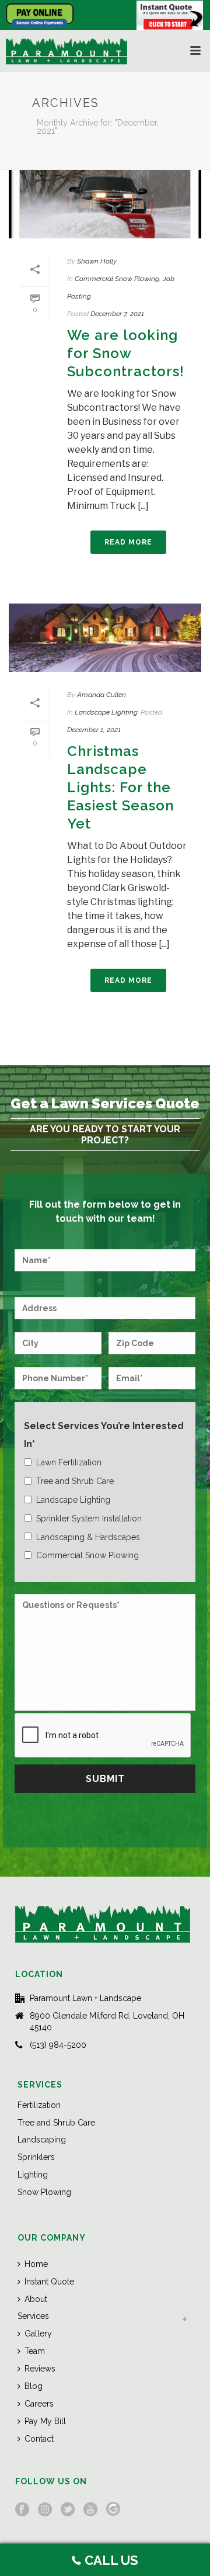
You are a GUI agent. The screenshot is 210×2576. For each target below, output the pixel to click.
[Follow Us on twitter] (68, 2510)
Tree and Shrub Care (56, 2123)
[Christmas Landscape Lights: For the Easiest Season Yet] (105, 638)
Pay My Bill (45, 2421)
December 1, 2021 (94, 730)
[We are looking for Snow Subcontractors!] (105, 204)
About (36, 2299)
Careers (39, 2404)
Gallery (38, 2334)
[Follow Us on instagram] (45, 2510)
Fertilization (39, 2105)
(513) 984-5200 (58, 2045)
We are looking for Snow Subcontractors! (126, 353)
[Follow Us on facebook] (22, 2510)
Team (35, 2351)
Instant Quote (49, 2282)
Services (33, 2316)
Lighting (33, 2175)
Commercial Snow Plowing (117, 279)
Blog (34, 2386)
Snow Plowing (44, 2192)
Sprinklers (36, 2157)
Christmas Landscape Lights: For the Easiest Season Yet (120, 788)
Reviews (40, 2369)
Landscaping (42, 2140)
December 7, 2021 (117, 314)
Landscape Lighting (106, 712)
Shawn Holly (97, 261)
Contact (39, 2439)
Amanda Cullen (101, 695)
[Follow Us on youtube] (90, 2510)
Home (102, 162)
